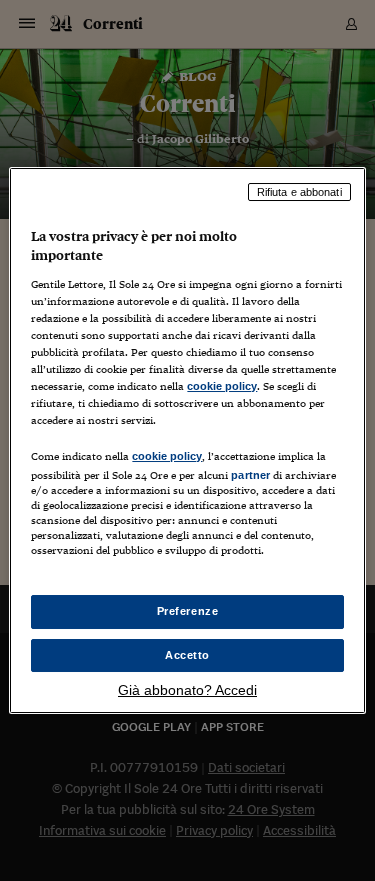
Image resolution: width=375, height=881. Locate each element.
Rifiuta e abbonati (299, 192)
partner (250, 475)
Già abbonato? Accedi (187, 690)
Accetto (187, 655)
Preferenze (188, 611)
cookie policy (222, 386)
